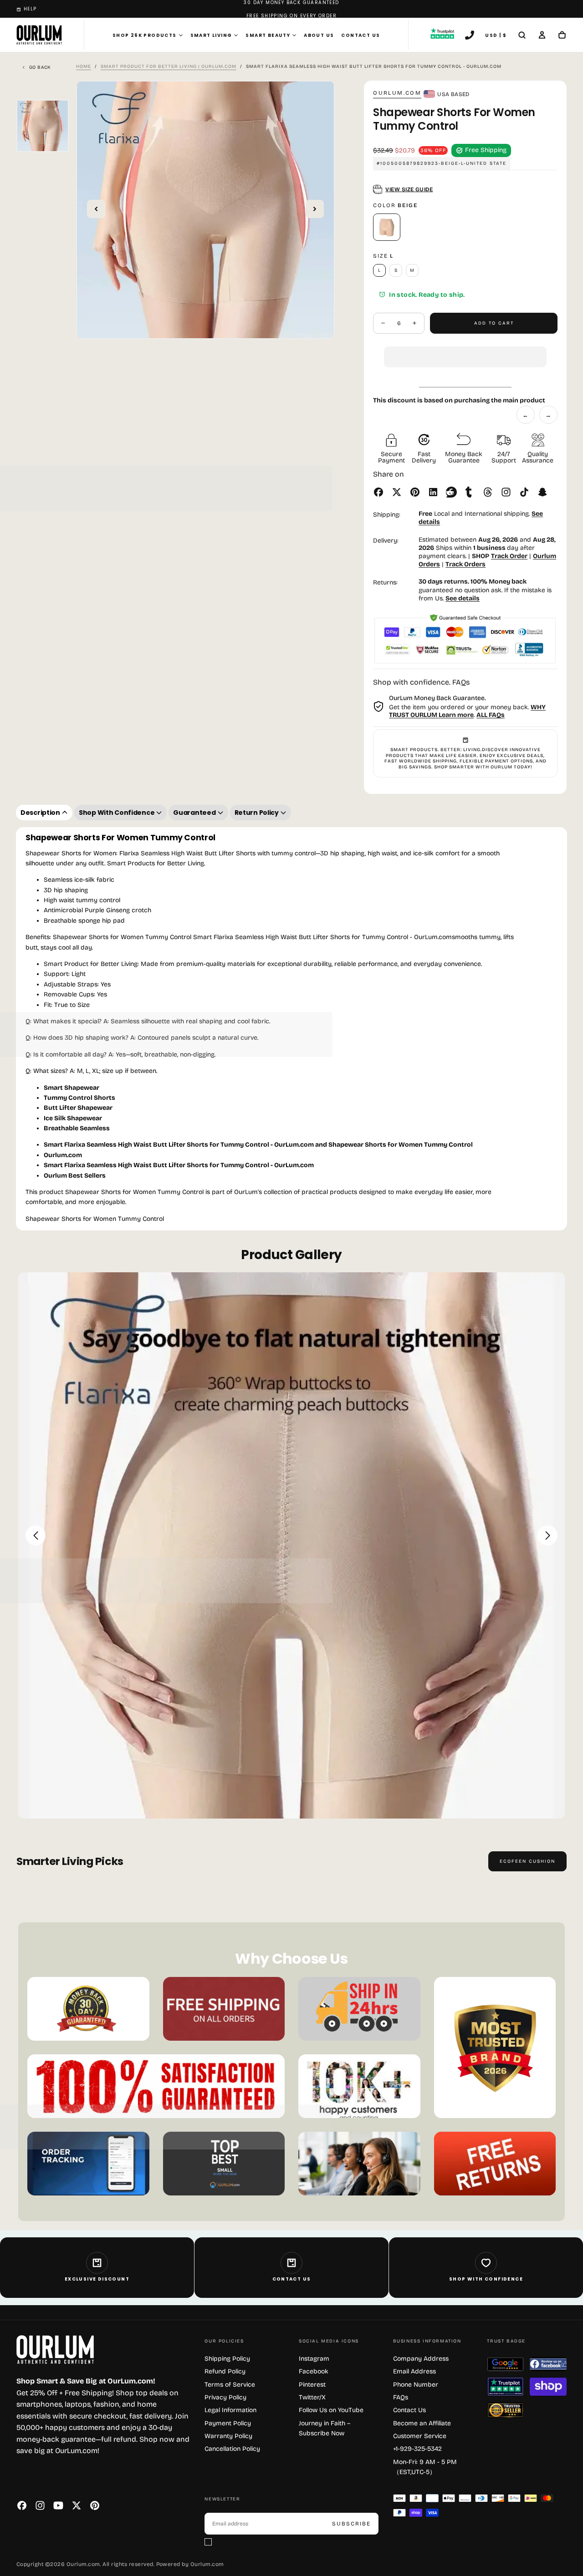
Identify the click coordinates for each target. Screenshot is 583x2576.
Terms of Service (230, 2385)
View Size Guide (409, 189)
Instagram (314, 2359)
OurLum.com (397, 93)
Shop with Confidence (486, 2279)
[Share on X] (397, 492)
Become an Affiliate (422, 2423)
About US (319, 35)
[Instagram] (40, 2505)
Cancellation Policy (232, 2449)
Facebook (314, 2371)
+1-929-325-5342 (417, 2449)
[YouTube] (58, 2505)
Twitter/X (312, 2397)
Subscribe (351, 2524)
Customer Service (420, 2436)
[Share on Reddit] (451, 492)
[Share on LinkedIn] (433, 492)
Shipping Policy (227, 2359)
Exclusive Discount (97, 2279)
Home (84, 66)
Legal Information (230, 2410)
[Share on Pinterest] (415, 492)
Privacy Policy (225, 2397)
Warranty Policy (228, 2436)
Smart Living (211, 35)
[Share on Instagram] (506, 492)
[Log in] (542, 36)
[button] (465, 350)
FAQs (401, 2397)
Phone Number (416, 2385)
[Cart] (562, 36)
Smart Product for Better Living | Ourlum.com (169, 66)
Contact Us (361, 35)
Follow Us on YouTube (331, 2410)
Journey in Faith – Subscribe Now (325, 2428)
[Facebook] (22, 2505)
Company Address (421, 2359)
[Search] (522, 36)
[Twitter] (77, 2505)
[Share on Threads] (488, 492)
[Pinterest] (95, 2505)
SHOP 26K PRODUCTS (145, 35)
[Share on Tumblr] (470, 492)
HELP (30, 9)
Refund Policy (225, 2371)
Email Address (414, 2371)
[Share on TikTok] (524, 492)
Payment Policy (228, 2423)
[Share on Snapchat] (542, 492)
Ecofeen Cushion (527, 1861)
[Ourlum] (55, 2350)
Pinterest (312, 2385)
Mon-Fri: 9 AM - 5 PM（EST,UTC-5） (425, 2467)
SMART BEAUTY (268, 35)
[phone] (470, 36)
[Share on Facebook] (378, 492)
